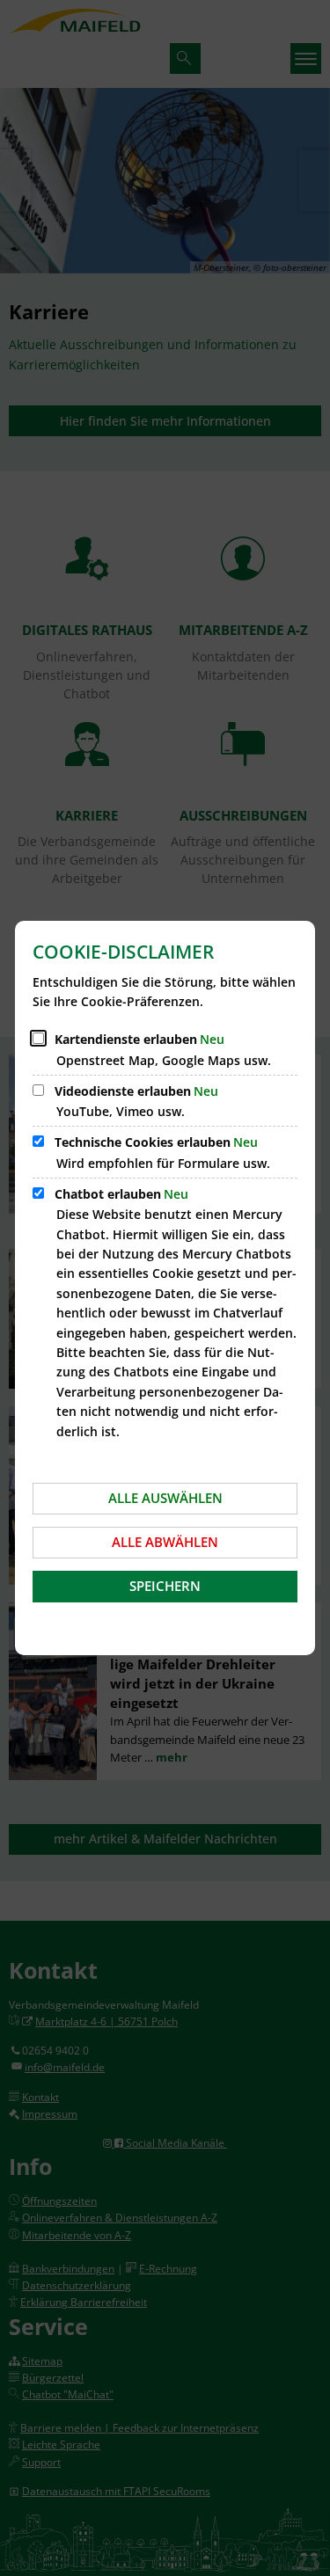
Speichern (165, 1586)
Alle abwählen (165, 1542)
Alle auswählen (165, 1498)
